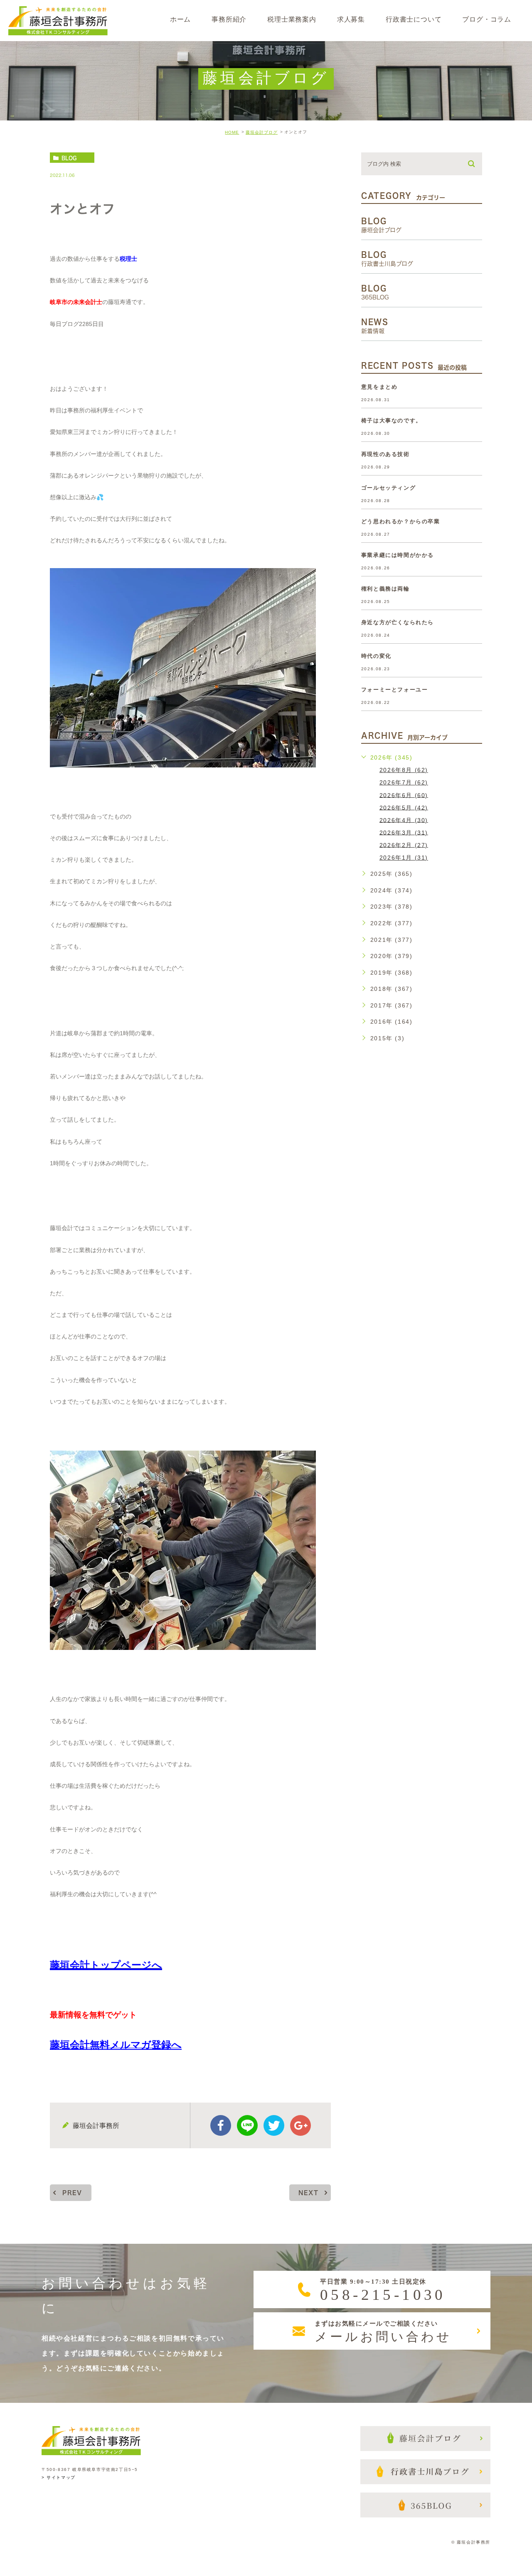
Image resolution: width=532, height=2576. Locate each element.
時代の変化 (376, 656)
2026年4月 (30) (404, 820)
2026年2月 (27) (404, 845)
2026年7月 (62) (404, 782)
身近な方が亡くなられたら (398, 622)
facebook (221, 2125)
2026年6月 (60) (404, 795)
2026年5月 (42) (404, 807)
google (300, 2125)
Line (247, 2125)
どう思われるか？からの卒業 (401, 521)
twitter (274, 2125)
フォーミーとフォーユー (395, 690)
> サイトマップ (59, 2478)
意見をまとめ (379, 387)
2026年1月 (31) (404, 858)
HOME (232, 132)
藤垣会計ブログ (262, 132)
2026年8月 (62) (404, 770)
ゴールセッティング (388, 488)
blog (69, 158)
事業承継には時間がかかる (398, 555)
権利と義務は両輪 (385, 589)
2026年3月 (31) (404, 832)
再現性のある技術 (385, 454)
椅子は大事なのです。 (392, 420)
